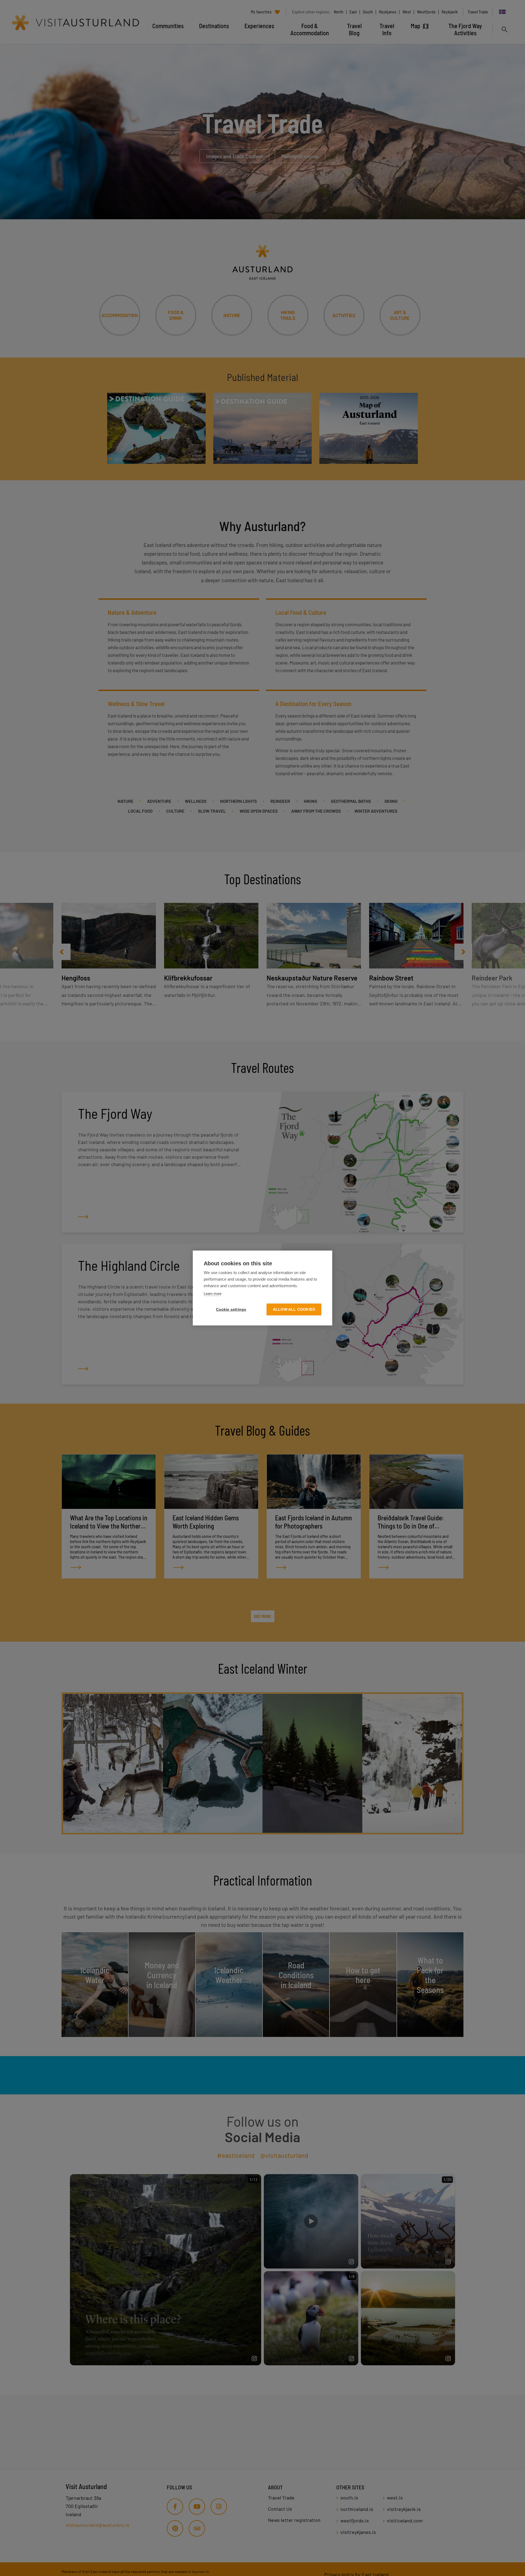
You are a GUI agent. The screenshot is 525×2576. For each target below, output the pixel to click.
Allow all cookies (294, 1309)
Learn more (213, 1294)
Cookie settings (231, 1309)
